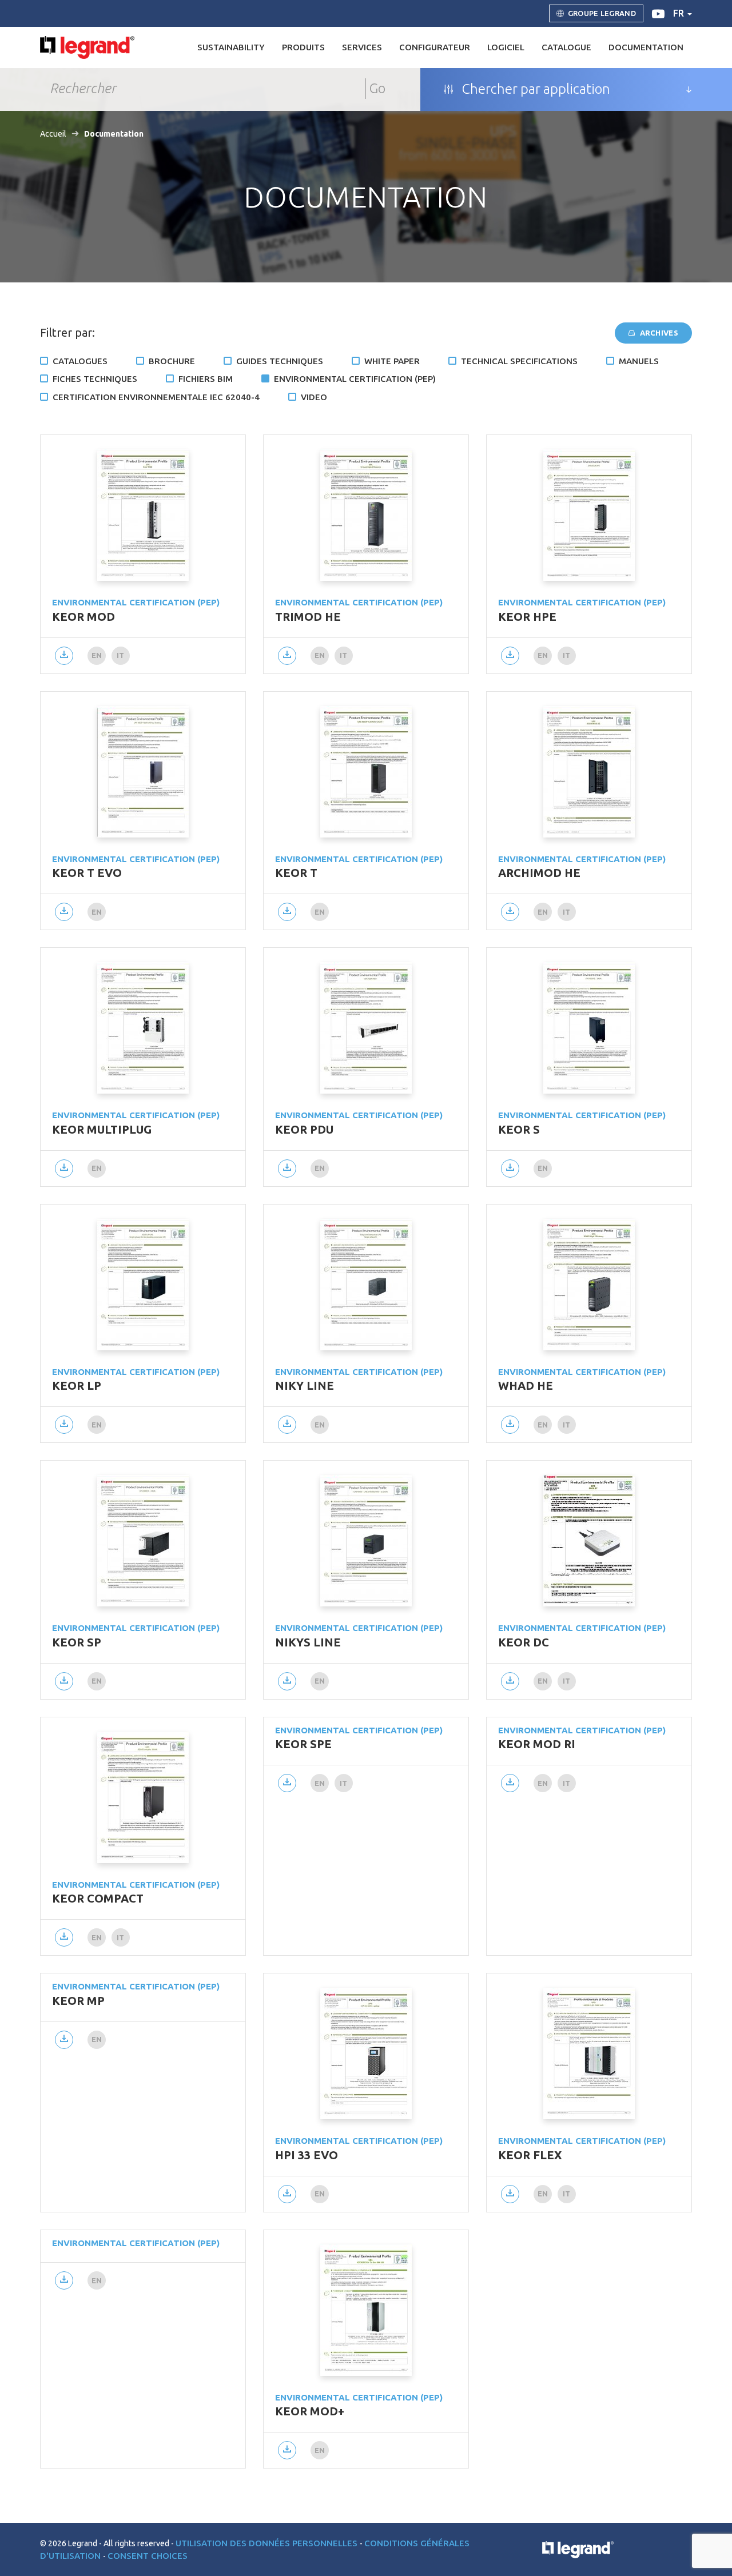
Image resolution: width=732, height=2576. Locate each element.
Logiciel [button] (506, 47)
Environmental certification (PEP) (355, 379)
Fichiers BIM (206, 379)
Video (314, 397)
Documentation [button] (646, 47)
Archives (658, 333)
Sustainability (231, 47)
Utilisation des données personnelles (268, 2543)
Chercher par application (535, 89)
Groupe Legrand (602, 13)
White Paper (392, 361)
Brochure (172, 361)
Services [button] (362, 47)
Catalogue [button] (566, 47)
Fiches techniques (95, 379)
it (121, 655)
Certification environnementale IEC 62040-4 (156, 397)
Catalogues (80, 361)
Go (377, 88)
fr (680, 13)
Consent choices (148, 2556)
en (97, 655)
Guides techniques (280, 361)
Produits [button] (303, 47)
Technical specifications (519, 361)
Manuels (639, 361)
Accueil (53, 134)
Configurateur (435, 47)
